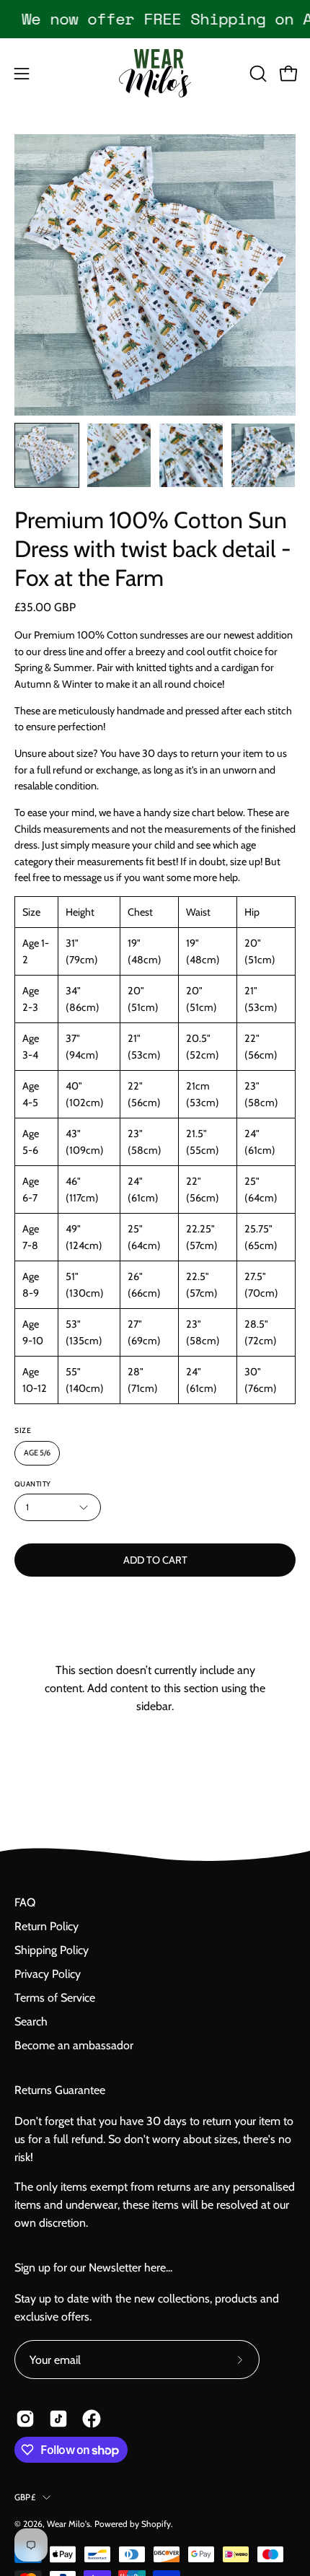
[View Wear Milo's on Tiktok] (58, 2419)
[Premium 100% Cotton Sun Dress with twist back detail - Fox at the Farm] (47, 455)
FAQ (25, 1902)
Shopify (156, 2524)
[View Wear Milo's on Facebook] (92, 2419)
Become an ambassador (74, 2045)
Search (31, 2021)
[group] (155, 19)
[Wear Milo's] (155, 73)
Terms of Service (55, 1998)
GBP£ (25, 2497)
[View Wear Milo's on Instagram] (25, 2419)
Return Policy (46, 1926)
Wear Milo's (68, 2524)
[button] (257, 74)
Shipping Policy (52, 1950)
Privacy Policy (48, 1974)
